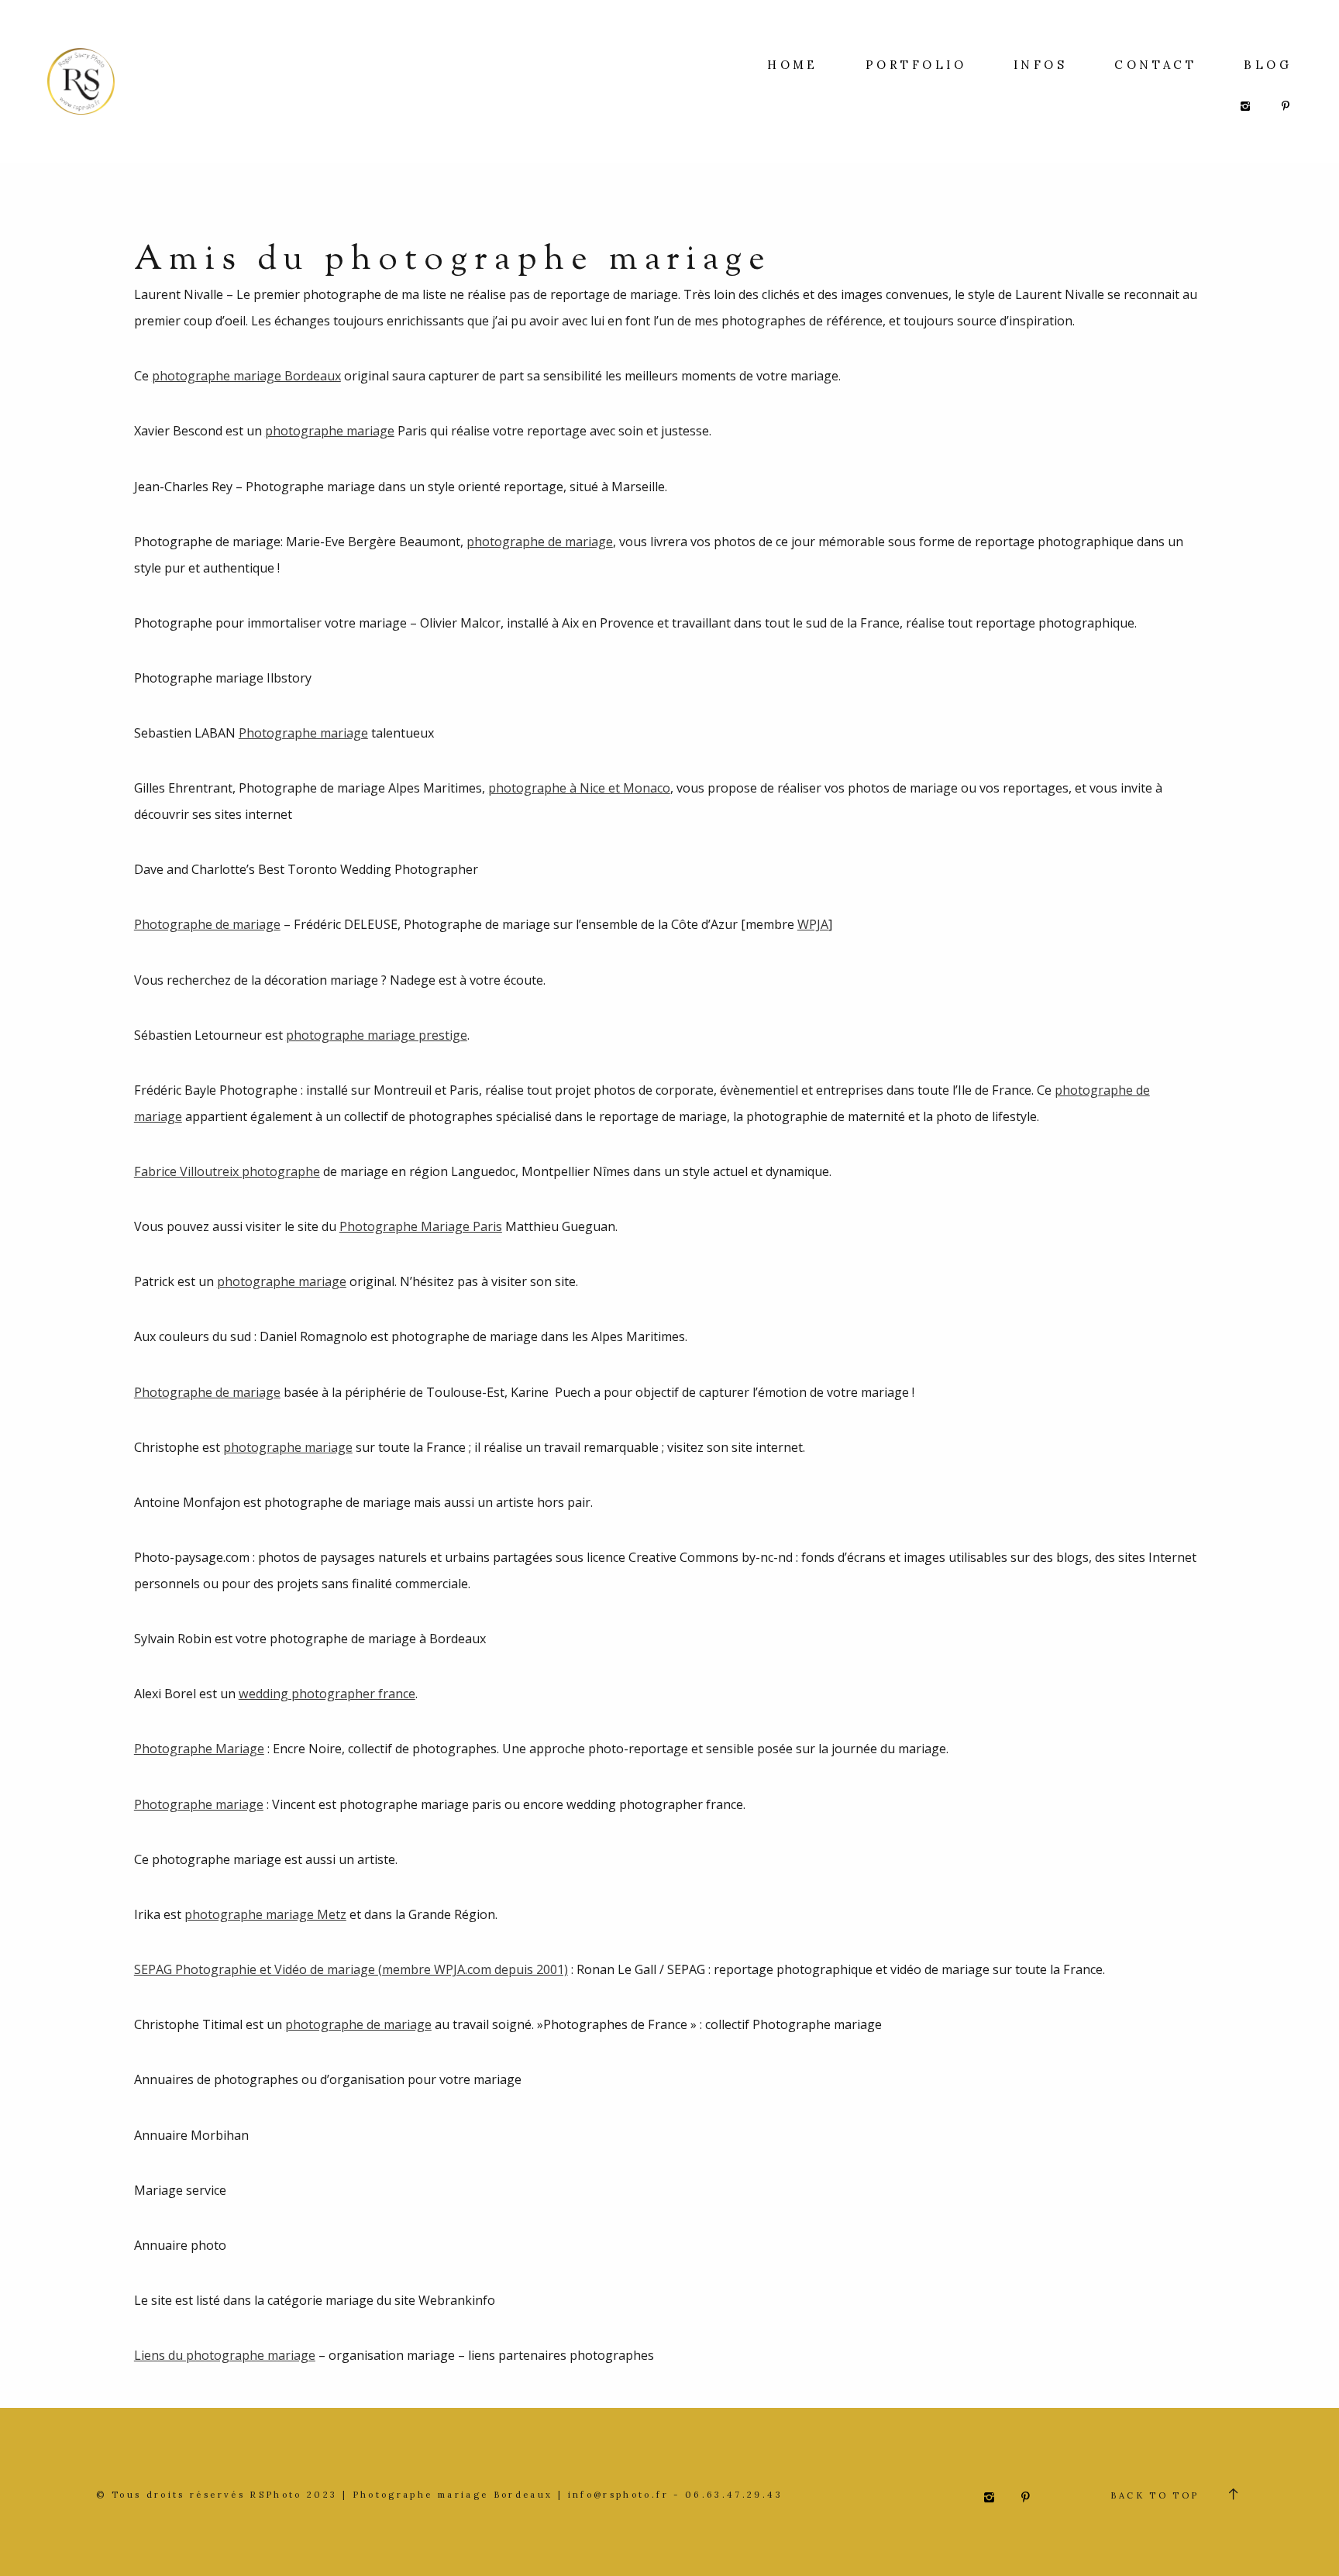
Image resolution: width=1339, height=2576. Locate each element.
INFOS (1040, 65)
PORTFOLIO (916, 65)
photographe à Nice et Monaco (579, 788)
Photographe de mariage (207, 924)
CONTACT (1155, 65)
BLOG (1268, 65)
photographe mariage (330, 431)
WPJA (813, 924)
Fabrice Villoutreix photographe (227, 1171)
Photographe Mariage (199, 1749)
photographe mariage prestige (377, 1035)
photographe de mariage (540, 542)
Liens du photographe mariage (225, 2355)
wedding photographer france (327, 1694)
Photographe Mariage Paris (421, 1226)
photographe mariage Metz (265, 1914)
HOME (793, 65)
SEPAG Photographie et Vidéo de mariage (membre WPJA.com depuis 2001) (351, 1969)
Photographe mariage (303, 733)
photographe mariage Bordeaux (246, 376)
